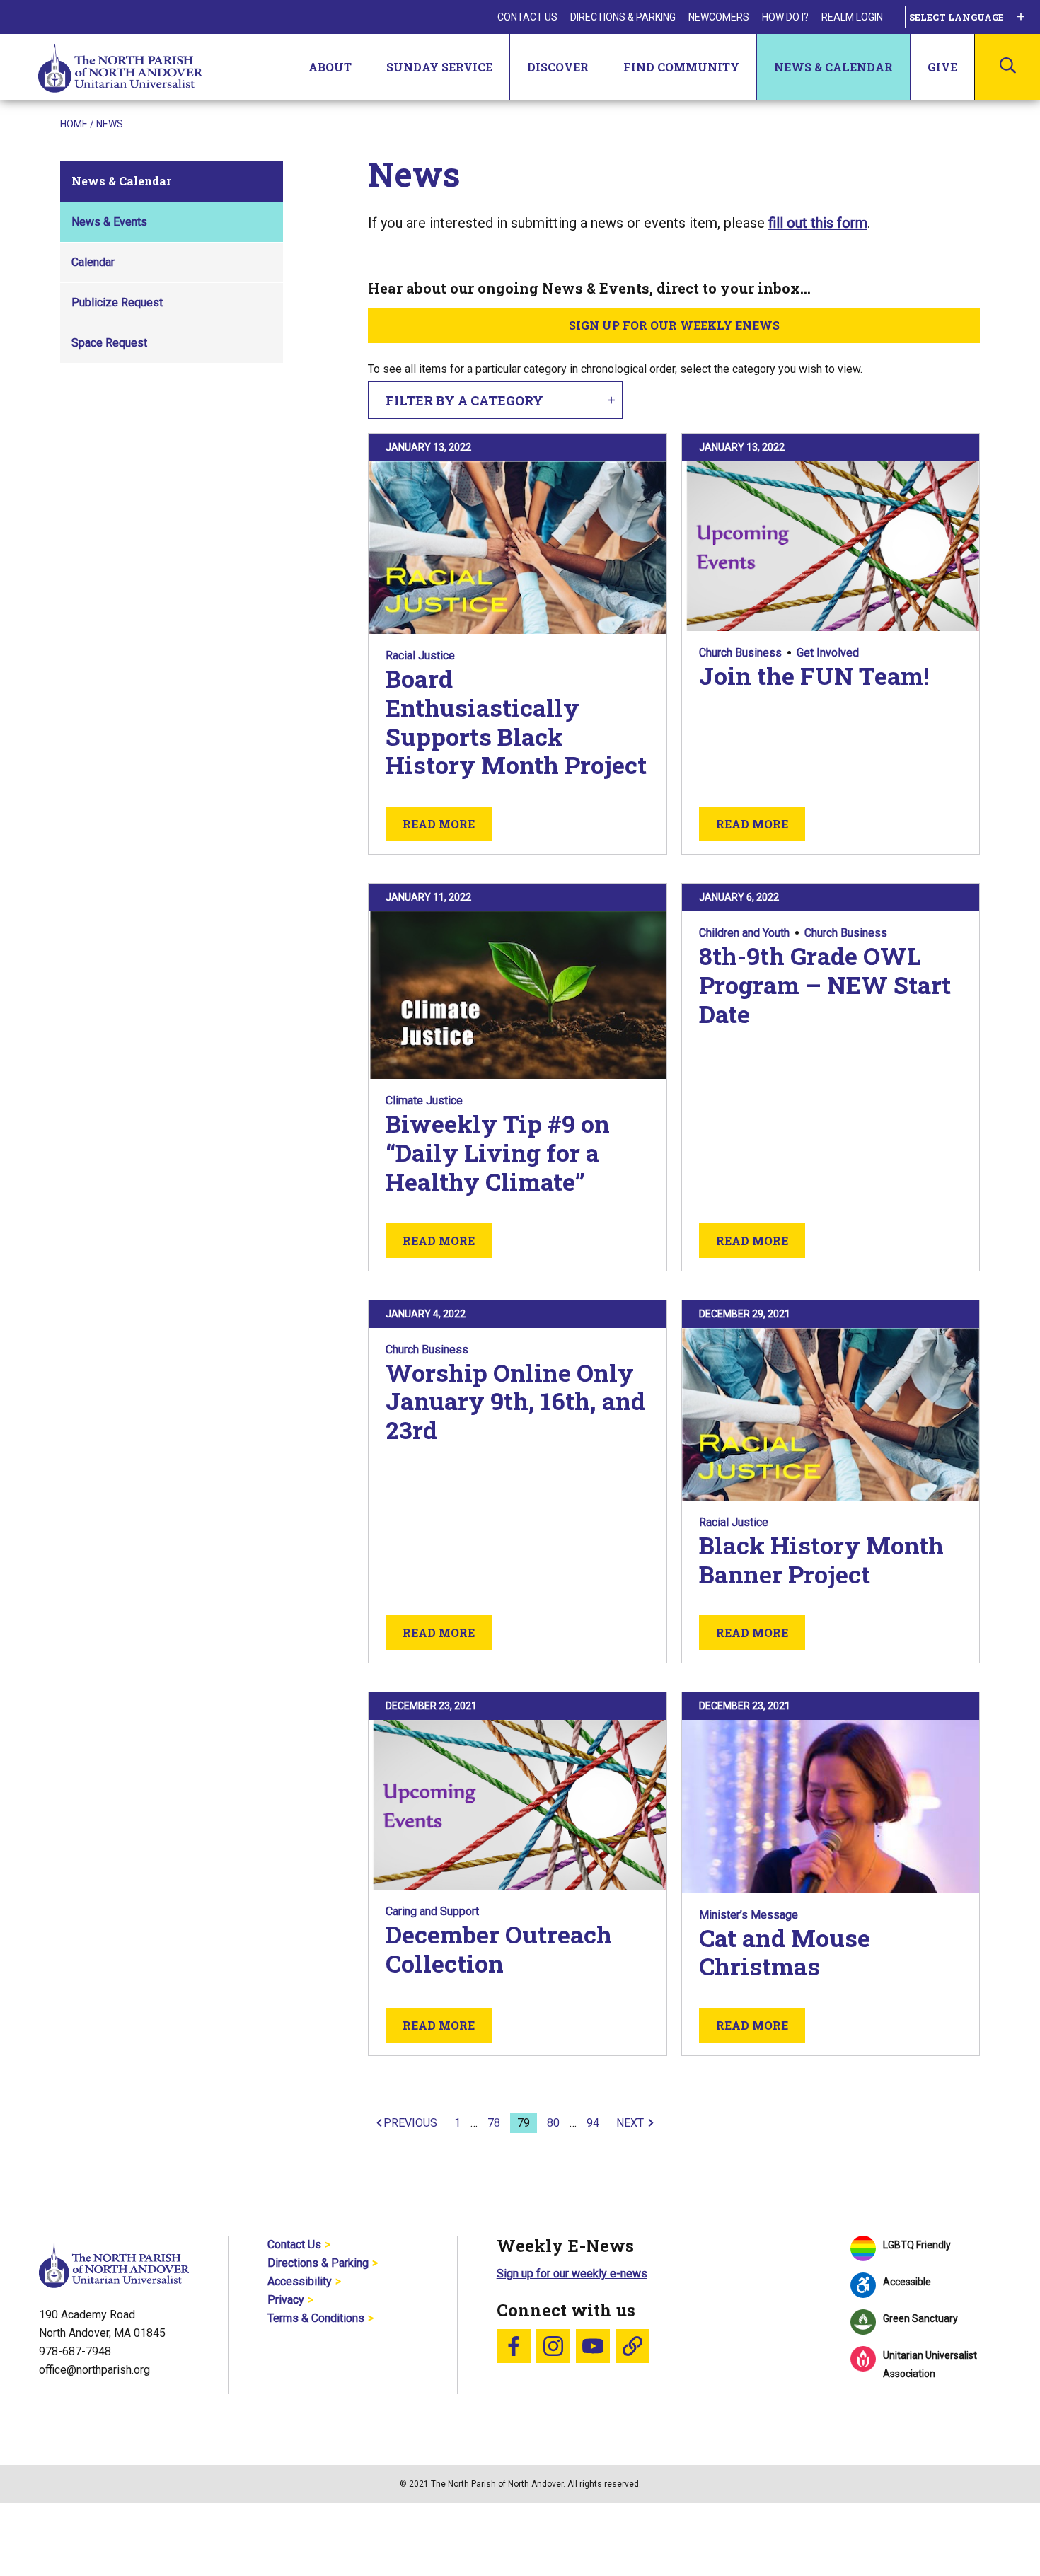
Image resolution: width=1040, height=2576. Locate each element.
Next (639, 2122)
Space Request (109, 343)
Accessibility (300, 2281)
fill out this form (818, 223)
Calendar (93, 262)
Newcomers (719, 17)
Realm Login (852, 17)
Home (74, 124)
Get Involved (828, 653)
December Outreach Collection (499, 1948)
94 (596, 2122)
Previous (414, 2122)
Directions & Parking (623, 17)
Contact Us (527, 17)
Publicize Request (117, 302)
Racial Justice (420, 655)
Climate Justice (424, 1101)
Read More (447, 824)
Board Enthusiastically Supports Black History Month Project (516, 721)
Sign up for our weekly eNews (674, 325)
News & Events (109, 222)
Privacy (286, 2300)
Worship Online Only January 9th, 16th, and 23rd (515, 1401)
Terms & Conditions (316, 2318)
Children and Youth (744, 933)
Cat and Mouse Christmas (785, 1952)
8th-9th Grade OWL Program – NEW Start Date (825, 984)
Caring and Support (432, 1911)
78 (497, 2122)
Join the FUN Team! (814, 675)
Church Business (740, 653)
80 (556, 2122)
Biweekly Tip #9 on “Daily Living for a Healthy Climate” (498, 1152)
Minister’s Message (749, 1915)
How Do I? (785, 17)
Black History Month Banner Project (821, 1559)
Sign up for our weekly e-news (572, 2274)
